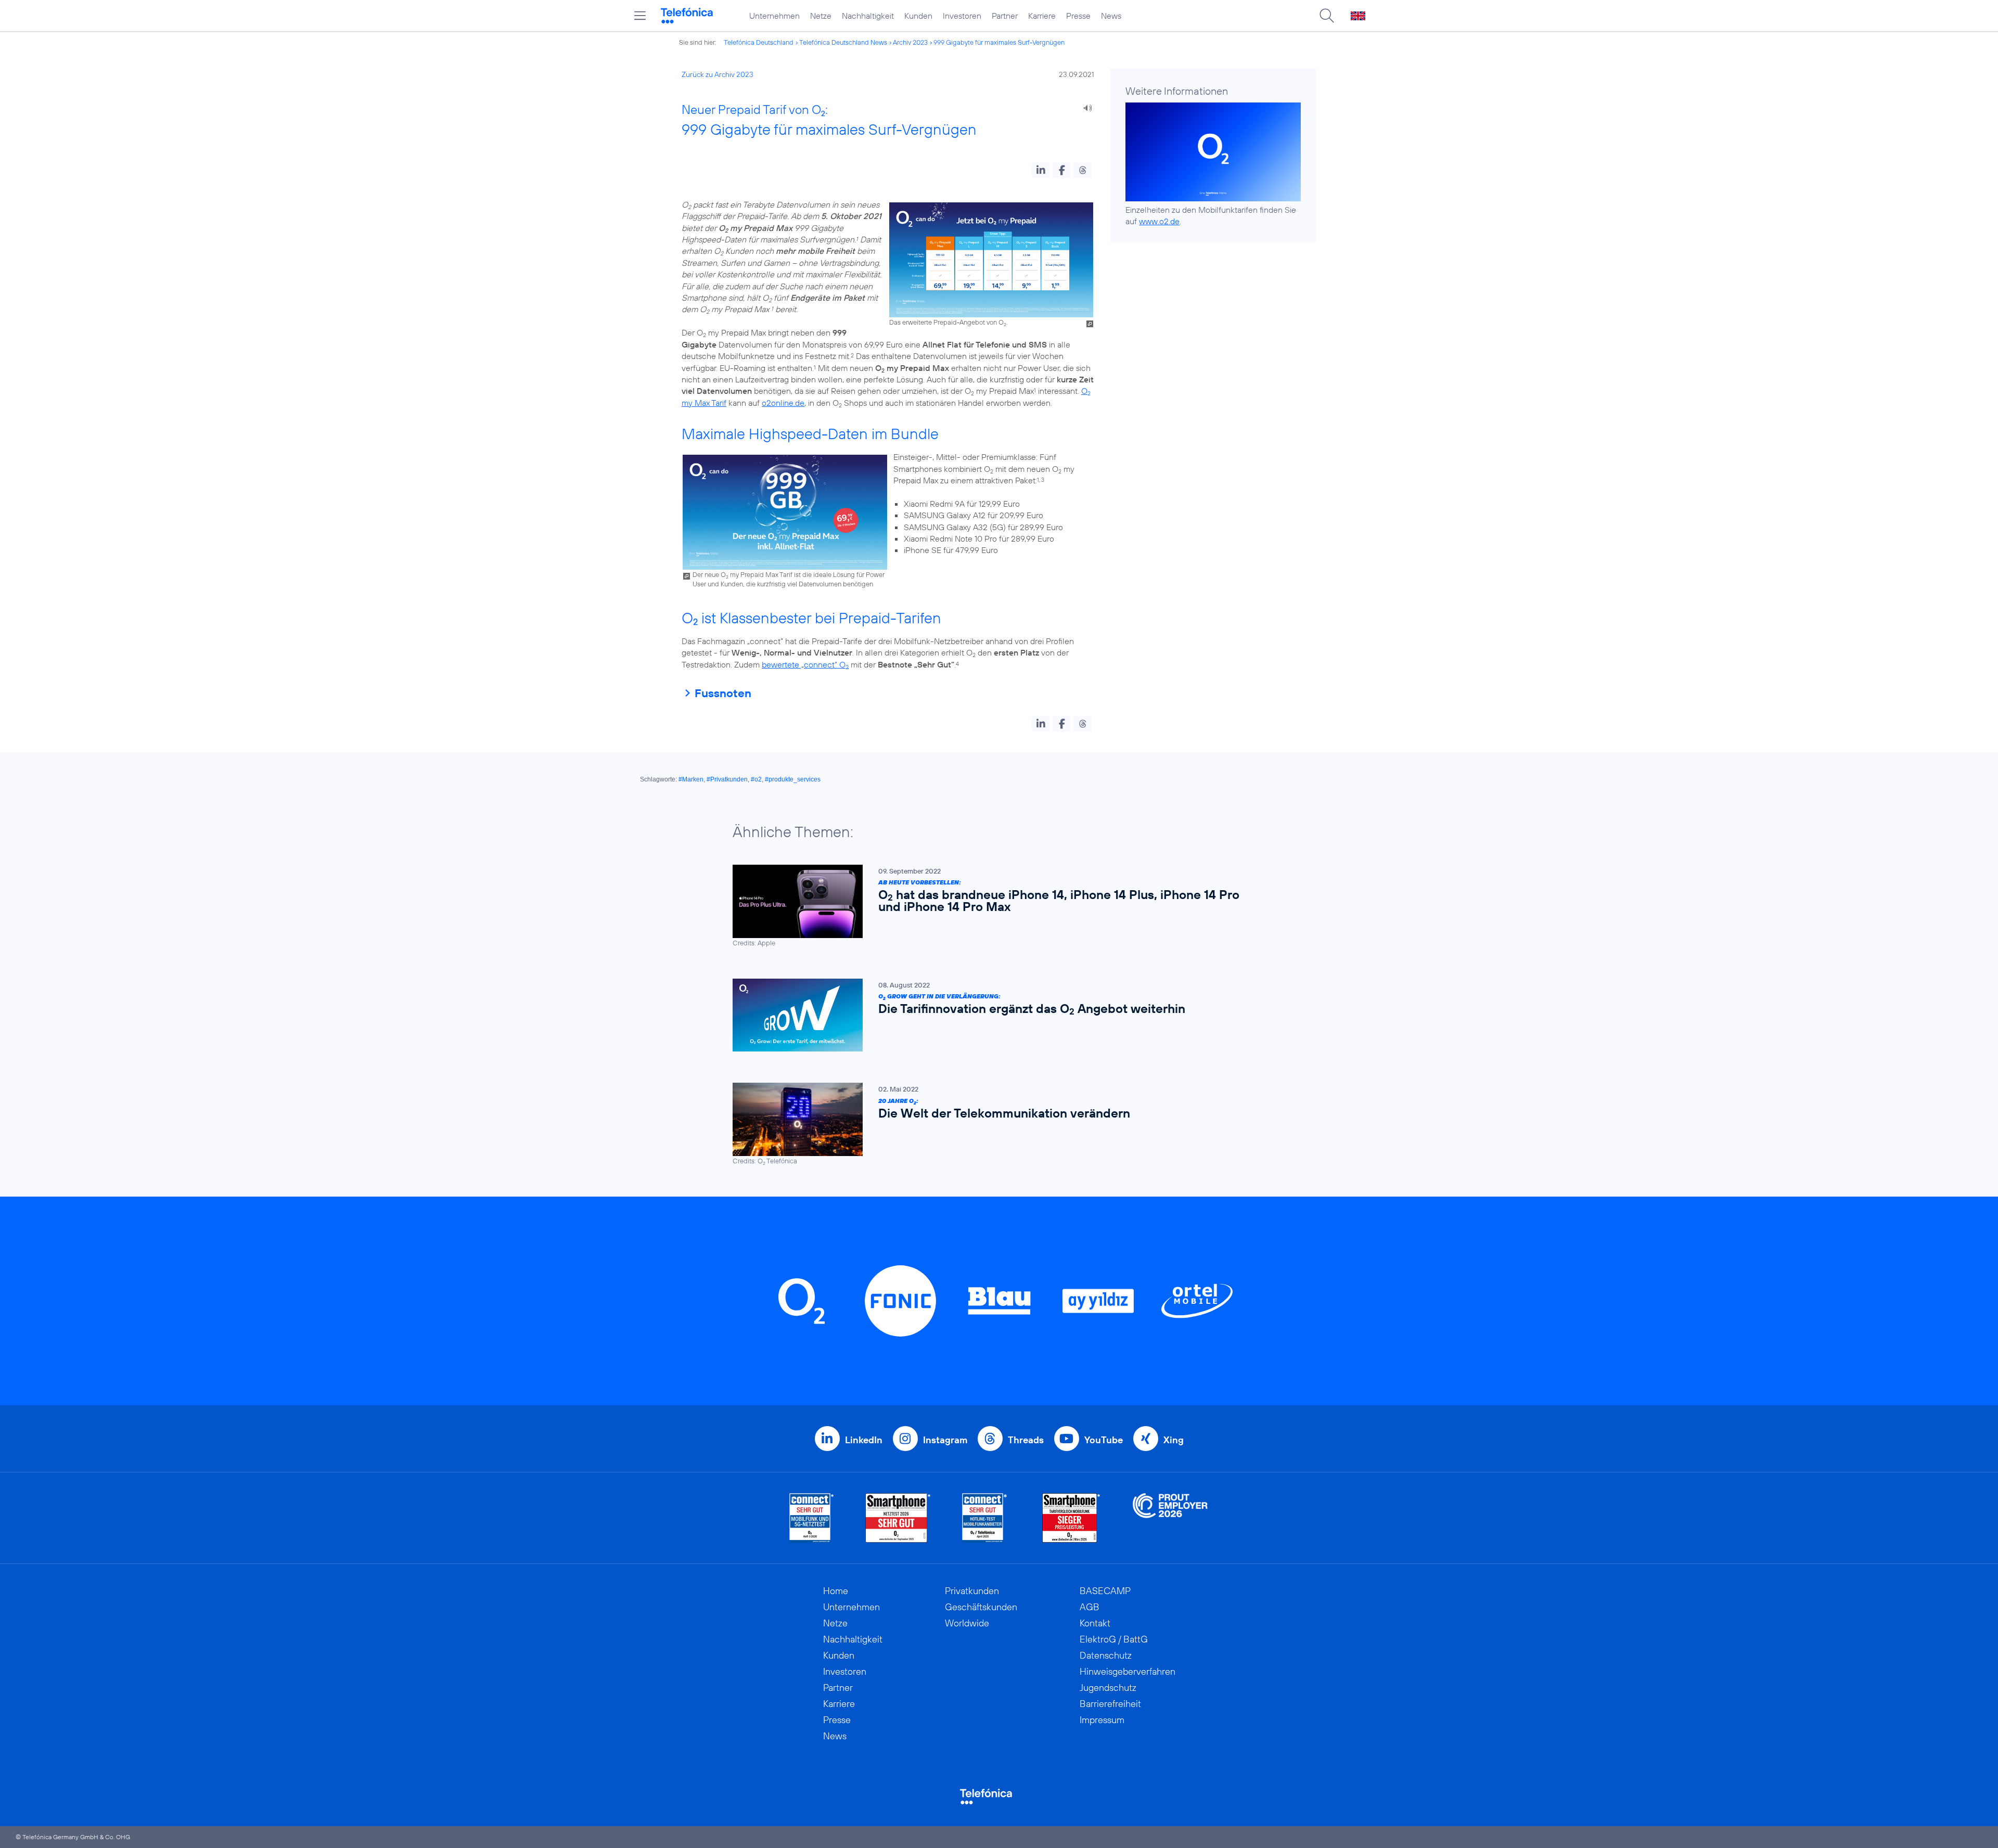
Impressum (1102, 1720)
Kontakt (1095, 1623)
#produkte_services (793, 779)
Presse (1078, 16)
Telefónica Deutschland (759, 42)
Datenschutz (1106, 1655)
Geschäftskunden (981, 1607)
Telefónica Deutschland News (843, 42)
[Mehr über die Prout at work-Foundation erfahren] (1170, 1518)
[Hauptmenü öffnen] (640, 16)
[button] (1041, 170)
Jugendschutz (1108, 1687)
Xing (1174, 1440)
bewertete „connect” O (805, 664)
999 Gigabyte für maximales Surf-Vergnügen (999, 42)
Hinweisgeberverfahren (1128, 1671)
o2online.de (783, 403)
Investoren (962, 16)
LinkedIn (864, 1440)
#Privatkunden (727, 779)
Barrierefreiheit (1110, 1704)
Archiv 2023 (910, 42)
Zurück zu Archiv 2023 (718, 74)
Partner (1005, 16)
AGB (1090, 1607)
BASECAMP (1105, 1591)
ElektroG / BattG (1114, 1639)
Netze (821, 16)
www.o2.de (1159, 221)
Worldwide (967, 1623)
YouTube (1104, 1440)
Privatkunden (972, 1591)
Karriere (1042, 16)
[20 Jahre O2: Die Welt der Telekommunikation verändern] (994, 1124)
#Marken (691, 779)
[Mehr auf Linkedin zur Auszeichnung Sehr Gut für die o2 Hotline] (985, 1518)
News (1111, 16)
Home (836, 1591)
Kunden (918, 16)
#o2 (756, 779)
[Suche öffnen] (1327, 16)
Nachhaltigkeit (868, 16)
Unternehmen (774, 16)
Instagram (945, 1440)
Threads (1026, 1440)
